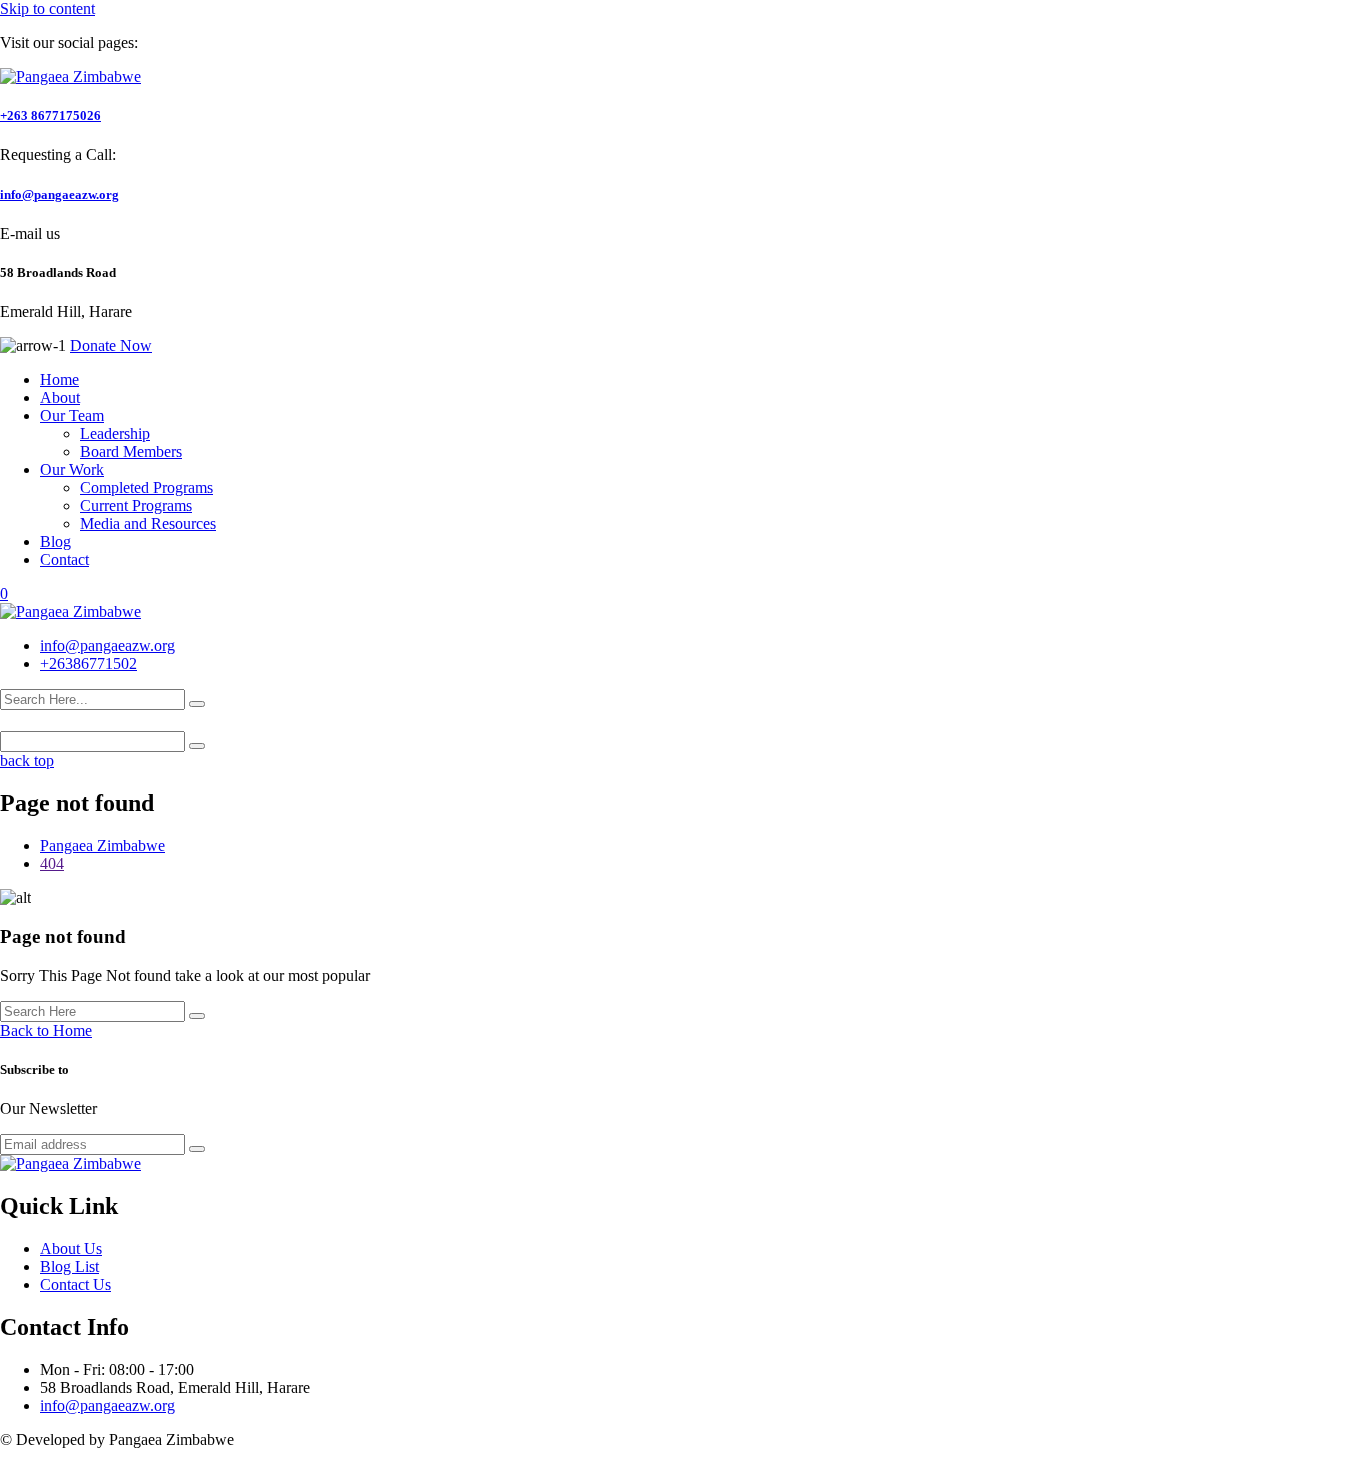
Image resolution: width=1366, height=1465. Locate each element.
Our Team (72, 415)
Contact (64, 559)
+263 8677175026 (50, 115)
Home (59, 379)
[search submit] (197, 704)
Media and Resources (148, 523)
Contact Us (75, 1284)
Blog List (69, 1266)
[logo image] (70, 611)
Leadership (115, 433)
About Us (71, 1248)
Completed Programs (146, 487)
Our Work (72, 469)
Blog (55, 541)
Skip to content (47, 8)
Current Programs (136, 505)
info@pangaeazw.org (59, 194)
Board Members (131, 451)
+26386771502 (88, 663)
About (60, 397)
